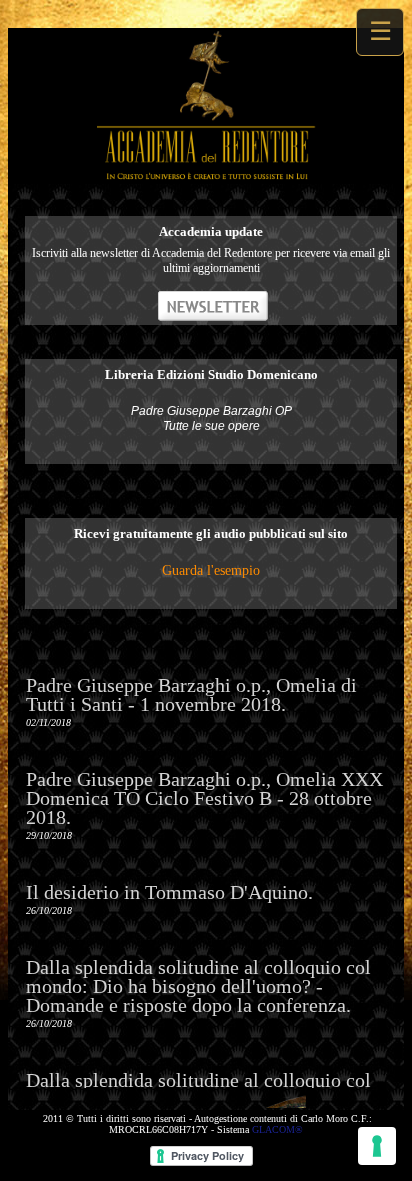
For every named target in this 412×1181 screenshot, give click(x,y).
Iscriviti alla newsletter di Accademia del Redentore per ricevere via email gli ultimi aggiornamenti (211, 260)
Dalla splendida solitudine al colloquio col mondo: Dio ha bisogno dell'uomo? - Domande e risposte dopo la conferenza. (198, 986)
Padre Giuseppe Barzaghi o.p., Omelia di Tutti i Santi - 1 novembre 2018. (191, 694)
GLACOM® (277, 1129)
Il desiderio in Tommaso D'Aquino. (169, 892)
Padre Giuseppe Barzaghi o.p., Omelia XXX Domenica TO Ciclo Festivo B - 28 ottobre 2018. (204, 798)
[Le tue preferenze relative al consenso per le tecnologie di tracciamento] (377, 1146)
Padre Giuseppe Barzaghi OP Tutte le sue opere (211, 418)
